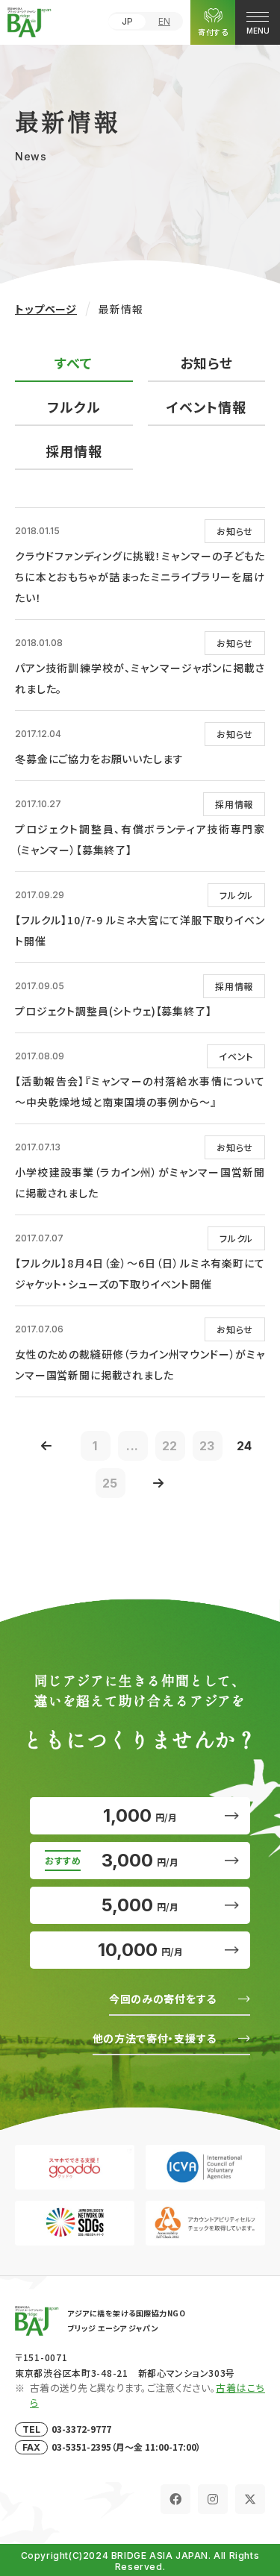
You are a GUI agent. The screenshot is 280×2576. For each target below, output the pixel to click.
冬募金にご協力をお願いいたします (99, 759)
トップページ (46, 309)
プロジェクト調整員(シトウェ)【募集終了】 (113, 1011)
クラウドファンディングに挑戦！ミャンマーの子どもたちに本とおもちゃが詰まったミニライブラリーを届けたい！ (140, 577)
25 (111, 1483)
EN (164, 21)
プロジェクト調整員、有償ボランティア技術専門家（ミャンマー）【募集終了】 (140, 839)
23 (208, 1446)
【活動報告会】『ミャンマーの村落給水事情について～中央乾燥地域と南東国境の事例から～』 (140, 1091)
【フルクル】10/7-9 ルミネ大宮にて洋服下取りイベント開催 (140, 930)
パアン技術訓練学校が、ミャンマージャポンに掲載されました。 (140, 678)
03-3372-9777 (81, 2429)
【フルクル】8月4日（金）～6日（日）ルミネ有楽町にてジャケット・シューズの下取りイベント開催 (140, 1273)
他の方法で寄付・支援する (155, 2038)
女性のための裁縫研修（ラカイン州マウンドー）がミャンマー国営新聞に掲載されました (140, 1364)
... (133, 1446)
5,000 (140, 1905)
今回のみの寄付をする (163, 1999)
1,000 (140, 1815)
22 (170, 1446)
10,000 (140, 1950)
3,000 (140, 1860)
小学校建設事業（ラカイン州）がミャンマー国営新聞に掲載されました (140, 1182)
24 (245, 1446)
